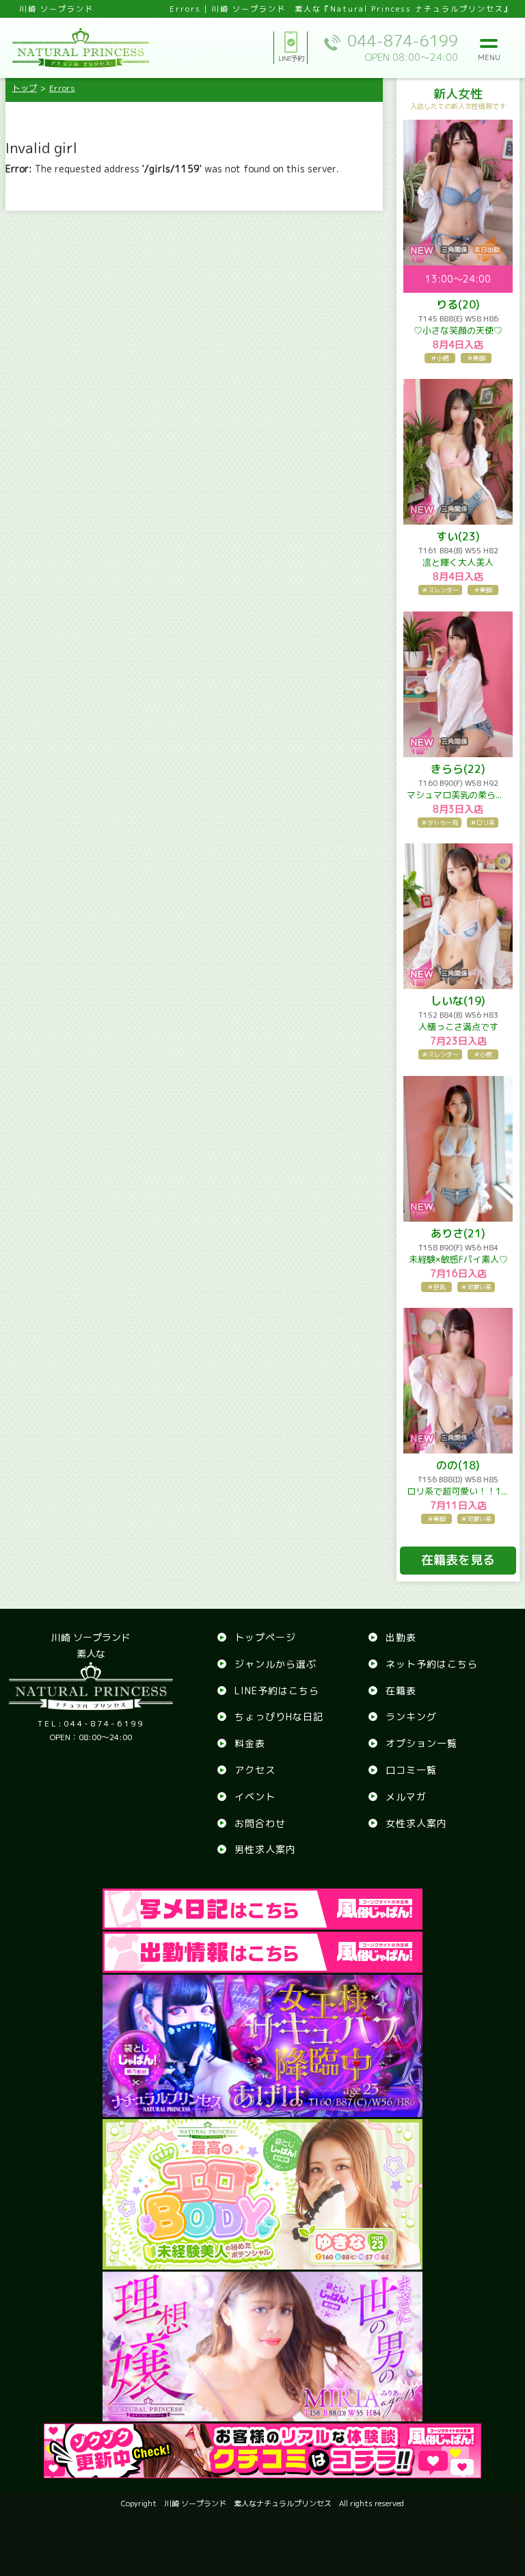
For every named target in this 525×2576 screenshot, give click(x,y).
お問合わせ (260, 1823)
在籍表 (401, 1691)
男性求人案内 (265, 1849)
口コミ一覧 (411, 1770)
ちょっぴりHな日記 (279, 1717)
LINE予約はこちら (277, 1691)
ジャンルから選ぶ (275, 1664)
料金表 (250, 1743)
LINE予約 (291, 58)
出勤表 (401, 1637)
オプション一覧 (421, 1743)
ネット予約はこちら (432, 1664)
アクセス (255, 1770)
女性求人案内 (416, 1823)
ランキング (411, 1717)
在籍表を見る (458, 1560)
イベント (255, 1797)
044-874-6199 (91, 1723)
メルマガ (406, 1797)
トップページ (265, 1637)
